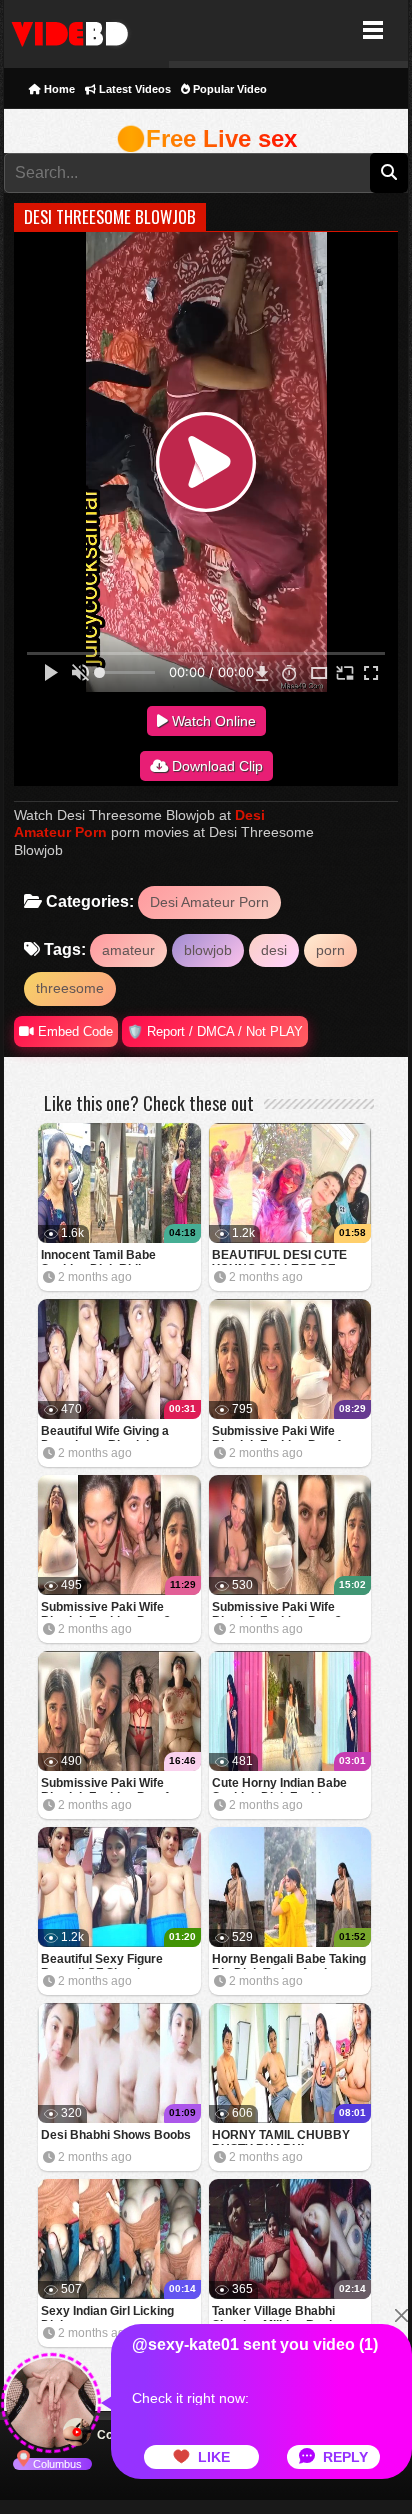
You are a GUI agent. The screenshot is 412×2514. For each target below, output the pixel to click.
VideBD (86, 30)
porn (330, 950)
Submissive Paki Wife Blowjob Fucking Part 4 (277, 1432)
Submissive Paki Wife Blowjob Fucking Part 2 (277, 1608)
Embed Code (73, 1031)
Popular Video (228, 89)
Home (58, 89)
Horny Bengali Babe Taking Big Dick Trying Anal (289, 1960)
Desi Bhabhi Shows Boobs (116, 2135)
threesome (70, 988)
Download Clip (215, 766)
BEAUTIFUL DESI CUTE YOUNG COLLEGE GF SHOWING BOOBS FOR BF (288, 1256)
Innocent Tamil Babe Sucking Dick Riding (98, 1256)
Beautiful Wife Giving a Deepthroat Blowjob (105, 1432)
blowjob (208, 950)
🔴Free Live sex (206, 138)
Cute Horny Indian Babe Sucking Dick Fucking (279, 1784)
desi (274, 950)
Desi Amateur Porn (209, 902)
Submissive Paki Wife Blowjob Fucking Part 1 (106, 1784)
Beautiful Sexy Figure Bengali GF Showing (102, 1960)
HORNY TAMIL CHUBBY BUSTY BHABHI (281, 2136)
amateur (128, 950)
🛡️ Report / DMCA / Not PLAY (215, 1031)
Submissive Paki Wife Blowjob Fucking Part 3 (106, 1608)
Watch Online (212, 721)
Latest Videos (133, 89)
